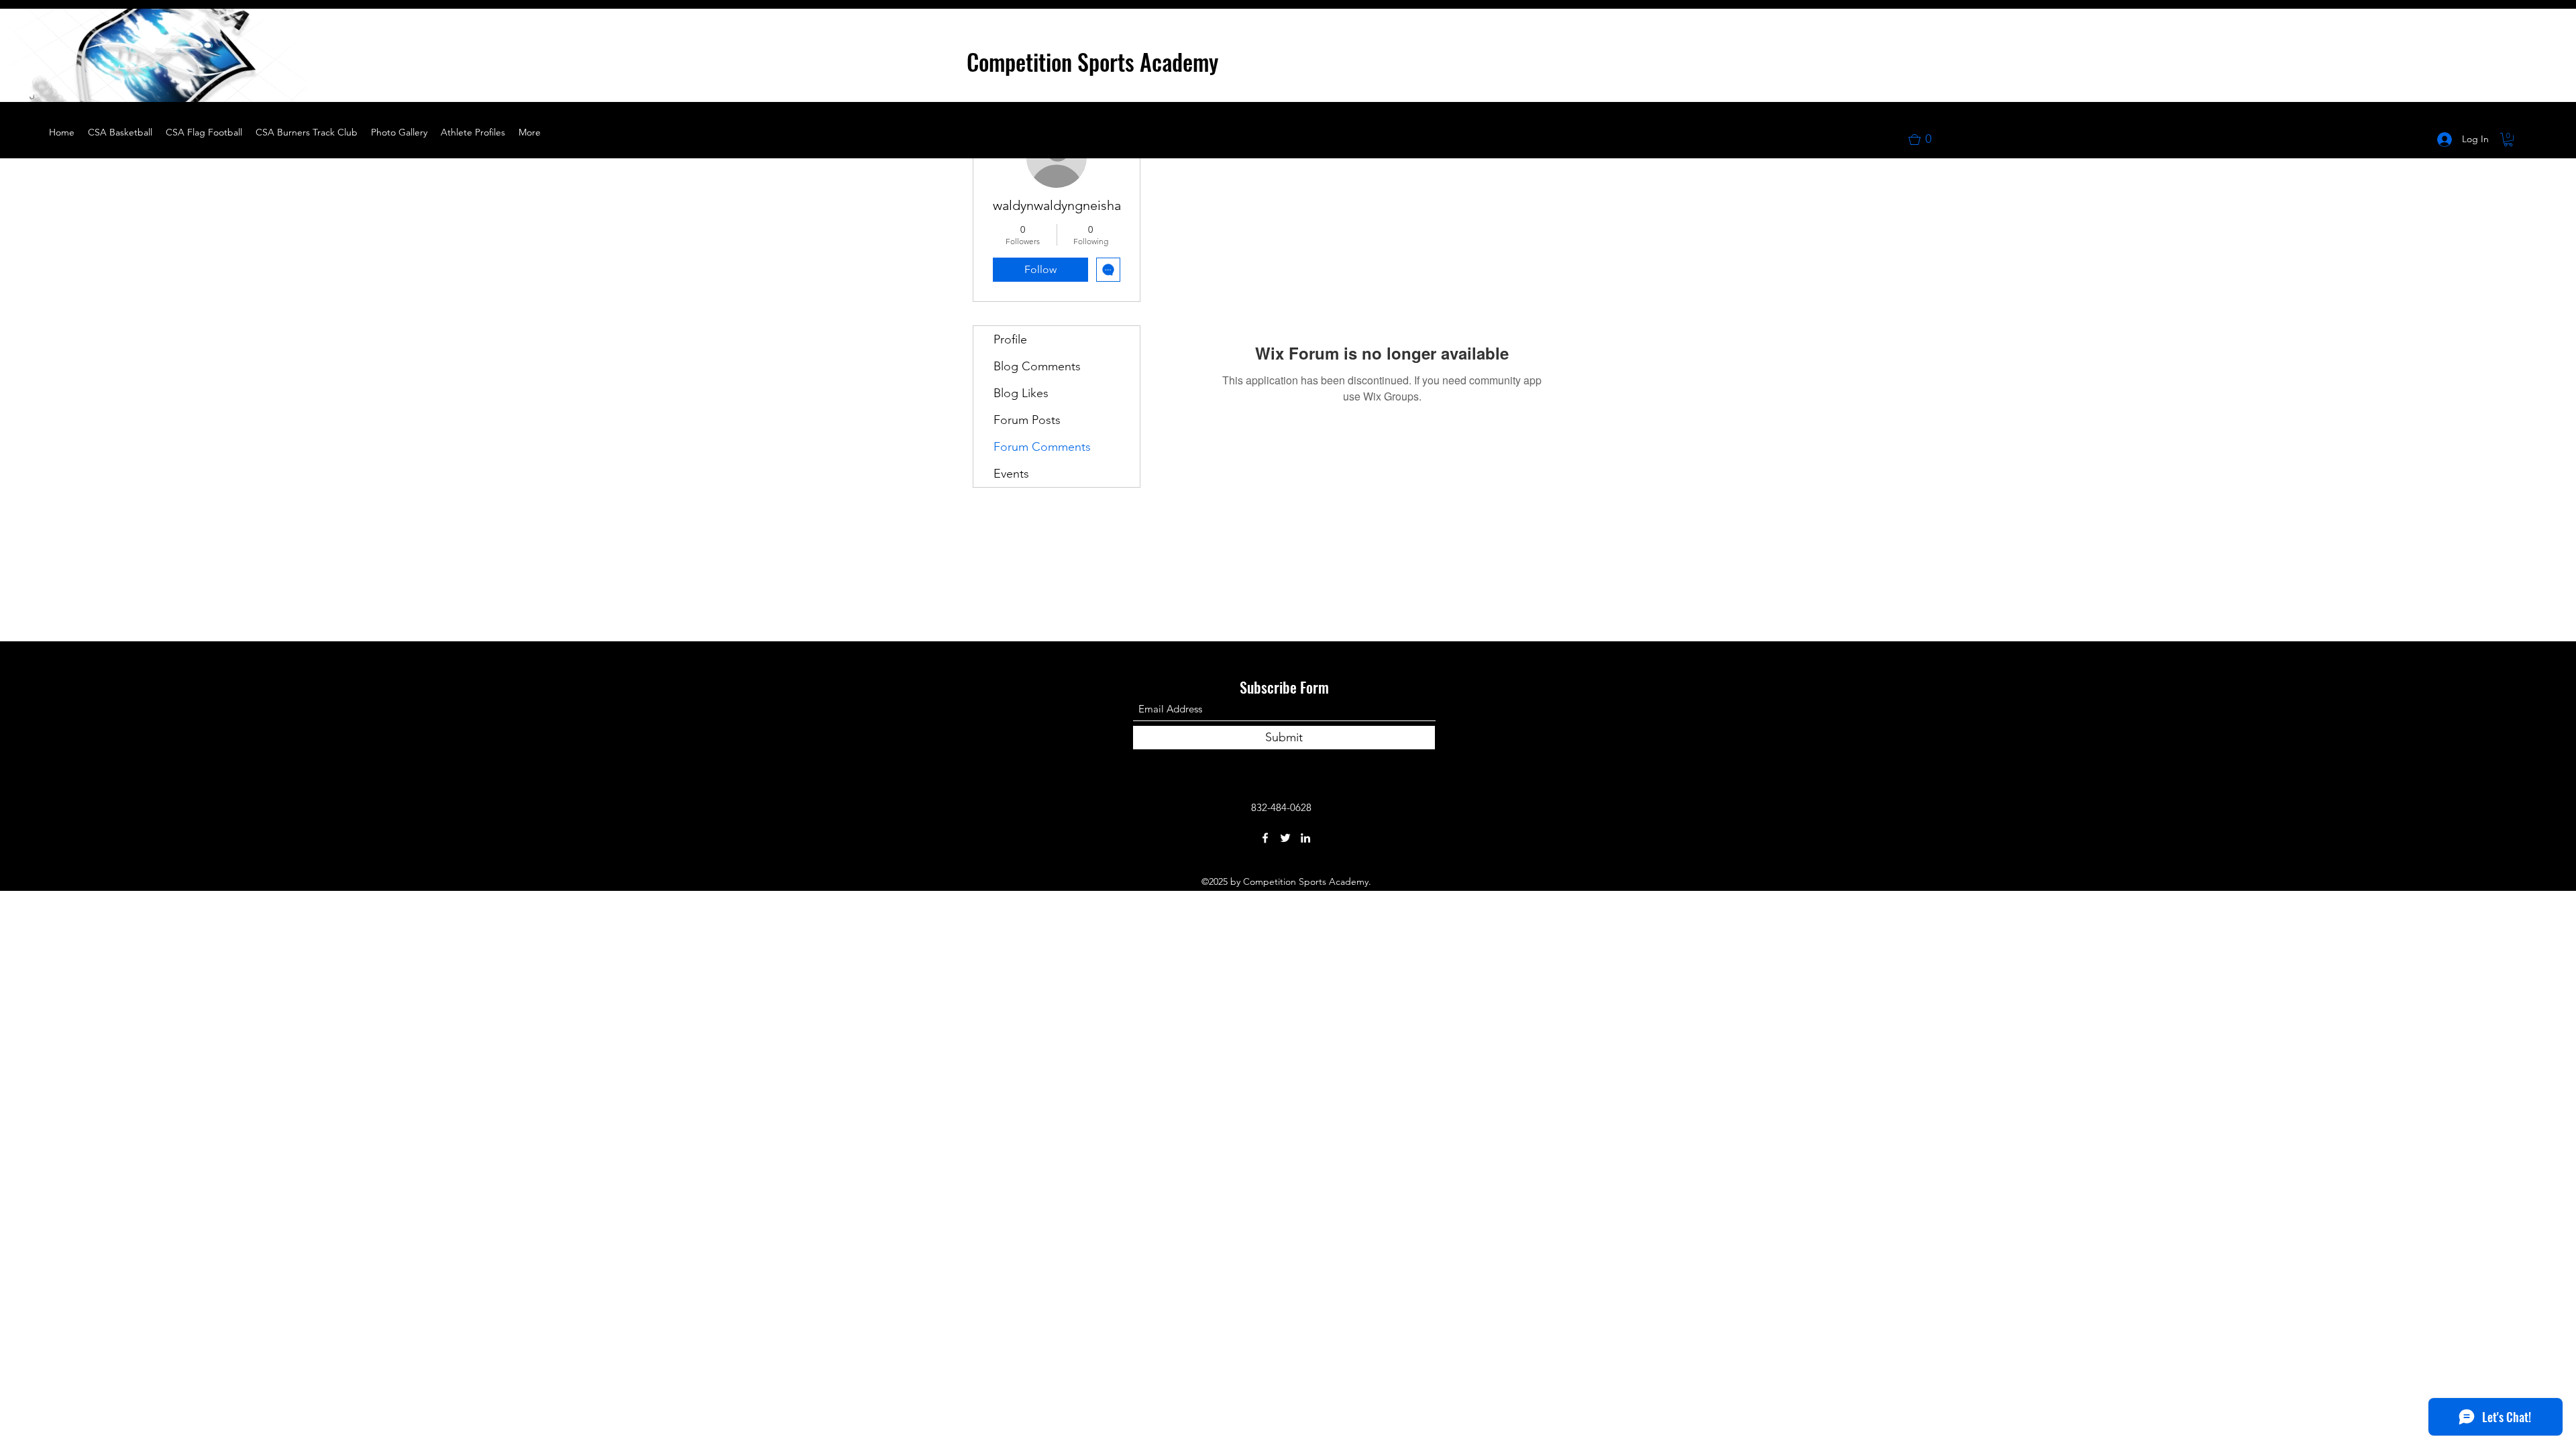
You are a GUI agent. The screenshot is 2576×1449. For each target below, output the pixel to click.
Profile (1010, 339)
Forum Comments (1042, 447)
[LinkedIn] (1305, 838)
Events (1011, 474)
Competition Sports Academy (1092, 61)
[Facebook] (1265, 838)
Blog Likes (1021, 393)
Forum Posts (1027, 420)
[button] (288, 87)
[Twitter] (1285, 838)
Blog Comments (1037, 366)
